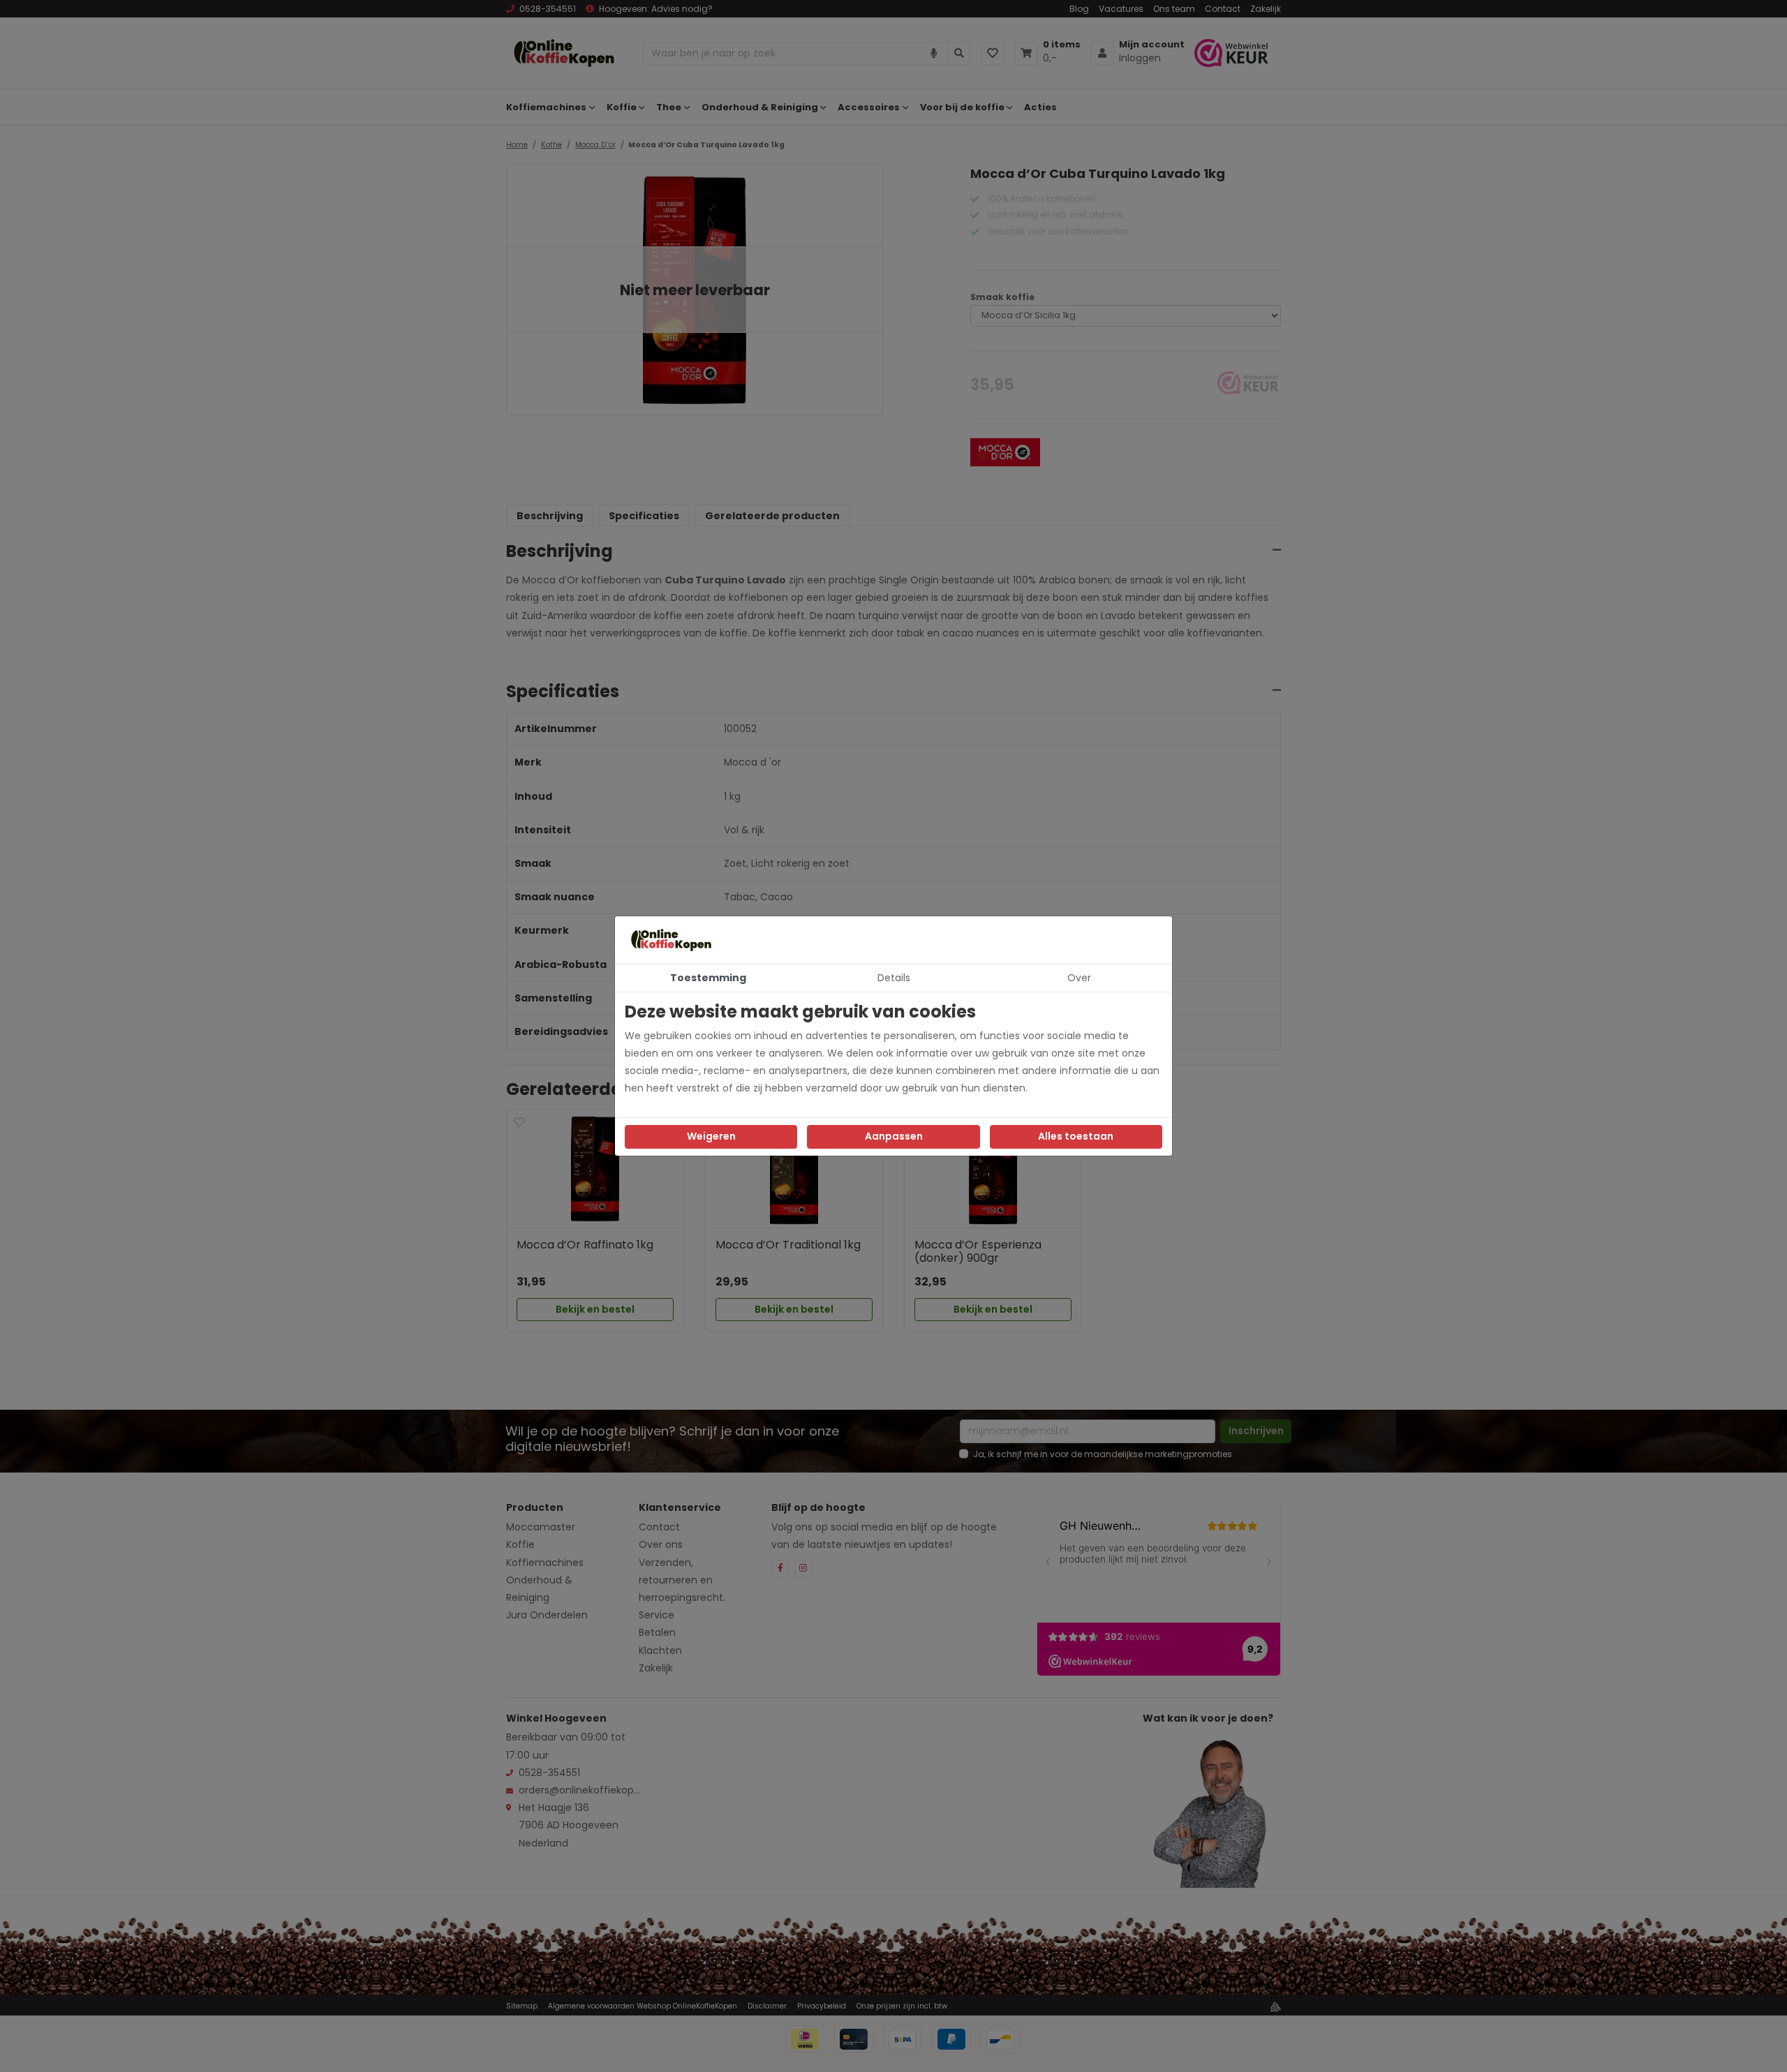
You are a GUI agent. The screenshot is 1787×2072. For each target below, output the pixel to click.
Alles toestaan (1076, 1136)
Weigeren (711, 1136)
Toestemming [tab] (708, 978)
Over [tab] (1079, 978)
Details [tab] (894, 978)
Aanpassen (894, 1136)
